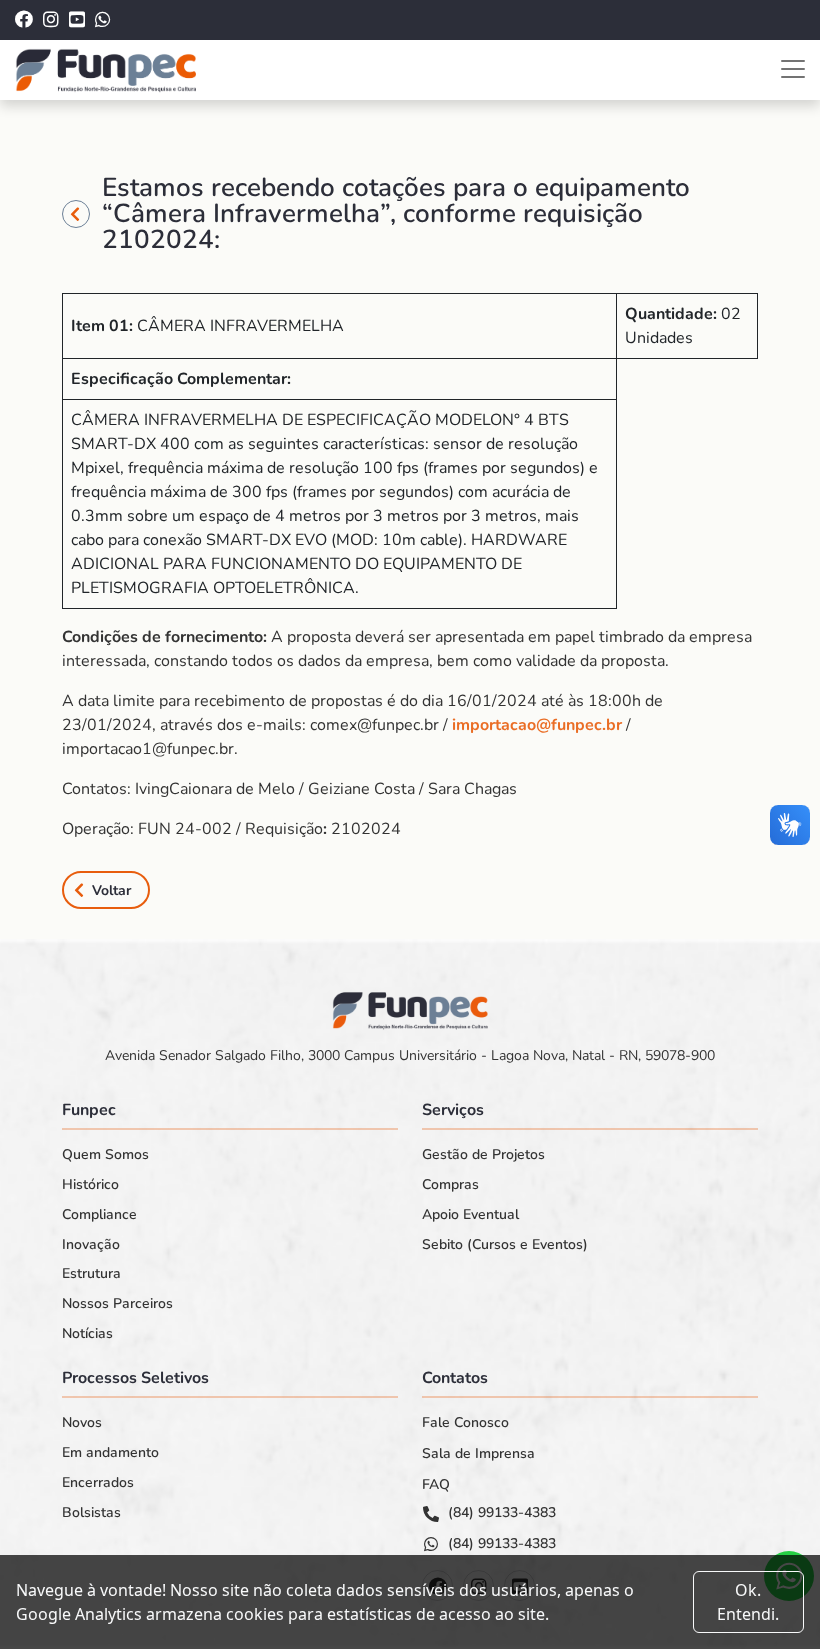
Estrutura (91, 1274)
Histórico (90, 1185)
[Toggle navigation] (793, 69)
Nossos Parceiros (117, 1304)
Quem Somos (105, 1155)
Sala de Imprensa (478, 1454)
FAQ (436, 1485)
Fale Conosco (465, 1423)
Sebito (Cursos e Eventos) (505, 1245)
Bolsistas (91, 1513)
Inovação (91, 1245)
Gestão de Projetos (483, 1155)
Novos (82, 1423)
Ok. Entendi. (748, 1602)
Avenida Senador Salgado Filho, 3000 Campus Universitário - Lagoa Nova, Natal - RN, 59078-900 (410, 1055)
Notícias (87, 1334)
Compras (450, 1185)
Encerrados (98, 1483)
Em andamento (110, 1453)
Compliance (99, 1215)
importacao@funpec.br (537, 725)
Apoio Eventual (470, 1215)
